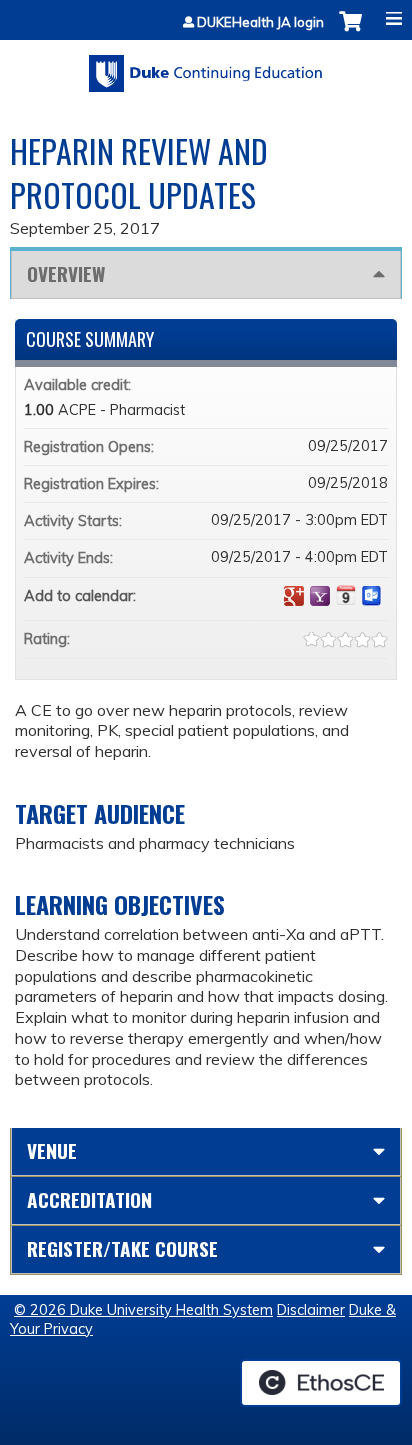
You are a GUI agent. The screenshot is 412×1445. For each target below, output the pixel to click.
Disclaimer (311, 1310)
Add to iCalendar (346, 595)
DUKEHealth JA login (260, 22)
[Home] (206, 66)
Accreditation (89, 1199)
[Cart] (350, 31)
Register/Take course (122, 1248)
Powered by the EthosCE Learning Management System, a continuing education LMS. (321, 1383)
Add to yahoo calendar (320, 596)
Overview (66, 273)
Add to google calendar (294, 596)
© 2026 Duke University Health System (143, 1310)
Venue (52, 1150)
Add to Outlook (372, 596)
